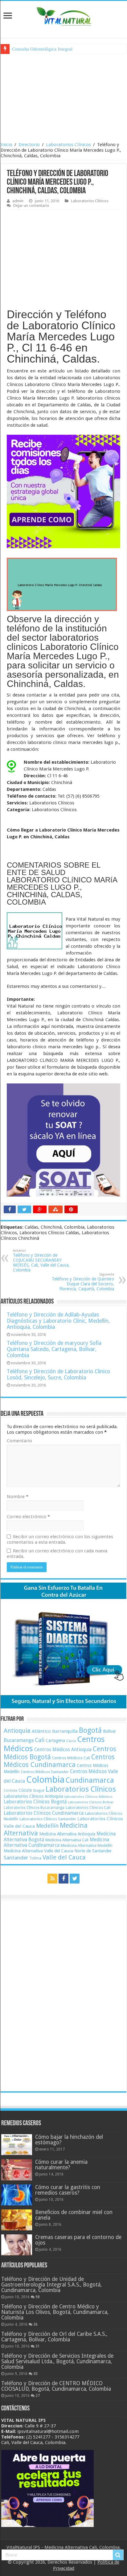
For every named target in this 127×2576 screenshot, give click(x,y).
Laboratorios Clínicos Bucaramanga (34, 1808)
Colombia (45, 1780)
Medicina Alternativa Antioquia (67, 1834)
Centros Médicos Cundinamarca (59, 1761)
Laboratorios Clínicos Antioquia (33, 1796)
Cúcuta (25, 1790)
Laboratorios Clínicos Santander (48, 1819)
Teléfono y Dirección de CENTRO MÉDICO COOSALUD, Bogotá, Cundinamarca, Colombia (56, 2386)
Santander (16, 1858)
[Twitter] (75, 1879)
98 (38, 2297)
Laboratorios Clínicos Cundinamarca (44, 1813)
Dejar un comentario (31, 205)
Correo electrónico (28, 1517)
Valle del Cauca (64, 1857)
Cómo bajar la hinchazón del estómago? (69, 2140)
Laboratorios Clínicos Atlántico (88, 1797)
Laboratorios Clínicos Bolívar (91, 1802)
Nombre (18, 1497)
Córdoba (10, 1791)
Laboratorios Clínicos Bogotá (35, 1802)
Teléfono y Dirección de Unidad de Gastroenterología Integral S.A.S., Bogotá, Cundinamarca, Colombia (51, 2285)
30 (35, 2374)
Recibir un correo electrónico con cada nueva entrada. (57, 1554)
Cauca (71, 1741)
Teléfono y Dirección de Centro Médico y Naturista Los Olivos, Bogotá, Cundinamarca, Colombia (55, 2312)
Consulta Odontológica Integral (42, 49)
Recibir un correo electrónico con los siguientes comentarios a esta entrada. (60, 1539)
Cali (40, 1740)
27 (38, 2396)
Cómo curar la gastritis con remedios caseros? (68, 2190)
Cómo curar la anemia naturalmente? (61, 2165)
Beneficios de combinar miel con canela (74, 2215)
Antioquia (17, 1731)
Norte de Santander (93, 1851)
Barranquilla (65, 1731)
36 (35, 2324)
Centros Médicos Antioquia (63, 1750)
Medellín (47, 1826)
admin (18, 201)
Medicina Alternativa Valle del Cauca (38, 1851)
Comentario (19, 1441)
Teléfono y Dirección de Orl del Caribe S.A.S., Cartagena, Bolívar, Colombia (54, 2337)
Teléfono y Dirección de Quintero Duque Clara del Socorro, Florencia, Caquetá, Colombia (83, 1282)
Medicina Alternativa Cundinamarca (56, 1843)
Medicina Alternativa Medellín (87, 1845)
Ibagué (39, 1790)
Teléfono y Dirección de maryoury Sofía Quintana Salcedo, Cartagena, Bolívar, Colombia (54, 1349)
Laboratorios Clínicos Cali (88, 1808)
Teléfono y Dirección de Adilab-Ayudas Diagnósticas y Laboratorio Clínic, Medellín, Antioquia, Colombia (58, 1321)
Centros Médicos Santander (45, 1772)
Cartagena (55, 1740)
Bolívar (109, 1731)
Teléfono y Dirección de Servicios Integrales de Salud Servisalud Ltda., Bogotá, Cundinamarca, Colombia (57, 2361)
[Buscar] (118, 2555)
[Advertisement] (63, 97)
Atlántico (41, 1731)
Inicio (6, 145)
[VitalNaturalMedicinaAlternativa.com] (63, 15)
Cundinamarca (90, 1780)
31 (38, 2346)
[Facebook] (63, 1879)
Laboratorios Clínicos (68, 145)
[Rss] (52, 1879)
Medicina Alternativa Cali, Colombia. (83, 2547)
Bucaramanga (19, 1740)
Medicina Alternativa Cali (67, 1840)
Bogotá (90, 1730)
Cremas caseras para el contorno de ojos (78, 2240)
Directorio (29, 145)
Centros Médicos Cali (71, 1758)
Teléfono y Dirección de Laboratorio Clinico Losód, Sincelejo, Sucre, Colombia (58, 1374)
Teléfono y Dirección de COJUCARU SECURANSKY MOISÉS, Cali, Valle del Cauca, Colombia (41, 1261)
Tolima (35, 1858)
